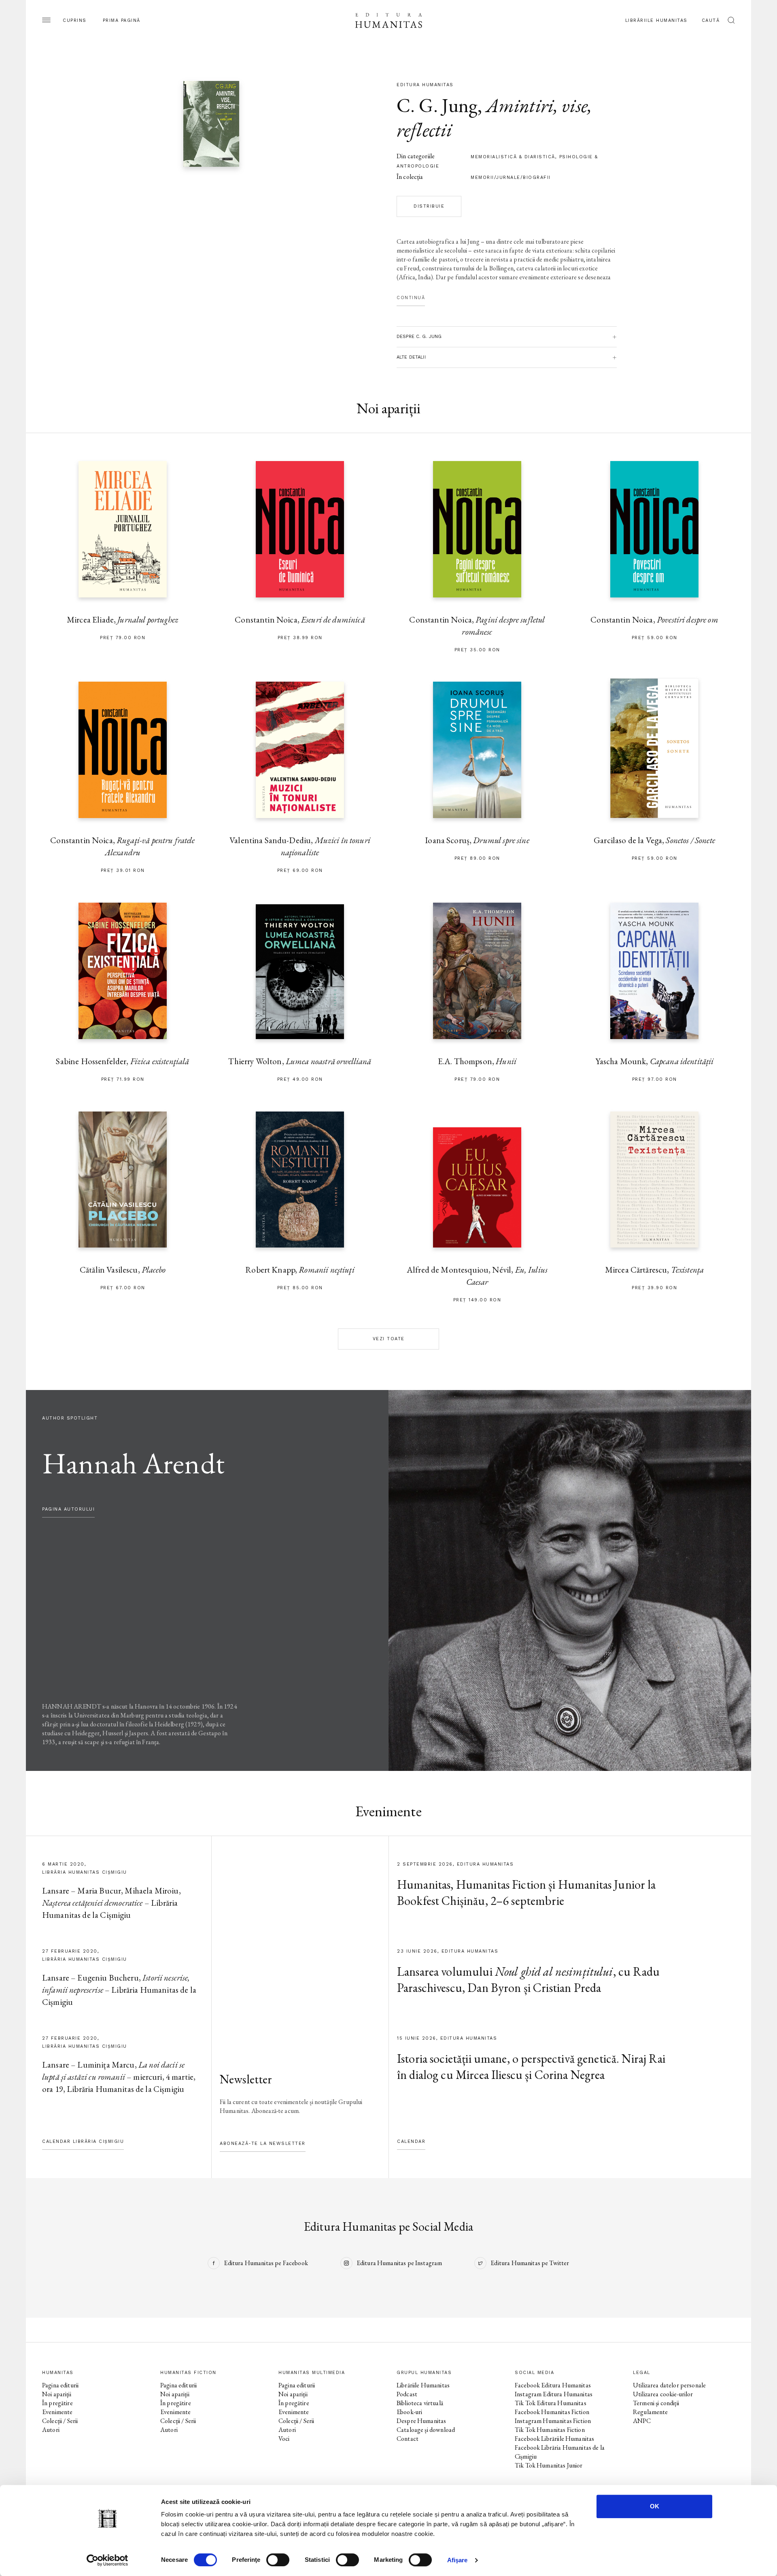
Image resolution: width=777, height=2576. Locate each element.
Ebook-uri (409, 2412)
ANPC (642, 2421)
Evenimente (57, 2412)
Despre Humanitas (421, 2421)
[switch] (278, 2560)
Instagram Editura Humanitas (554, 2394)
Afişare (457, 2560)
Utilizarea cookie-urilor (663, 2394)
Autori (51, 2430)
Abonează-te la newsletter (263, 2143)
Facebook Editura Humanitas (553, 2385)
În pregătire (57, 2403)
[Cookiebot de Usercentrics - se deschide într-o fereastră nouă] (107, 2560)
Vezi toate (389, 1339)
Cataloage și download (426, 2430)
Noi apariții (57, 2394)
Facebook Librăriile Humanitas (554, 2439)
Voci (284, 2439)
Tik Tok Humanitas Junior (549, 2465)
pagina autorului (68, 1509)
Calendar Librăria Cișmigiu (83, 2141)
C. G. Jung (437, 105)
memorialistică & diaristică (513, 157)
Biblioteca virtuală (420, 2403)
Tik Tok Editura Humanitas (551, 2403)
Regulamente (651, 2412)
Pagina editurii (60, 2385)
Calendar (411, 2141)
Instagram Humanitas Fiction (553, 2421)
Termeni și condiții (656, 2403)
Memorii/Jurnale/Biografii (511, 177)
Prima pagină (122, 20)
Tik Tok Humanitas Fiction (550, 2430)
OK (655, 2506)
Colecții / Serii (60, 2421)
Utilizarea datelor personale (669, 2385)
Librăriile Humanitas (656, 20)
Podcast (407, 2394)
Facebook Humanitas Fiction (552, 2412)
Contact (408, 2439)
